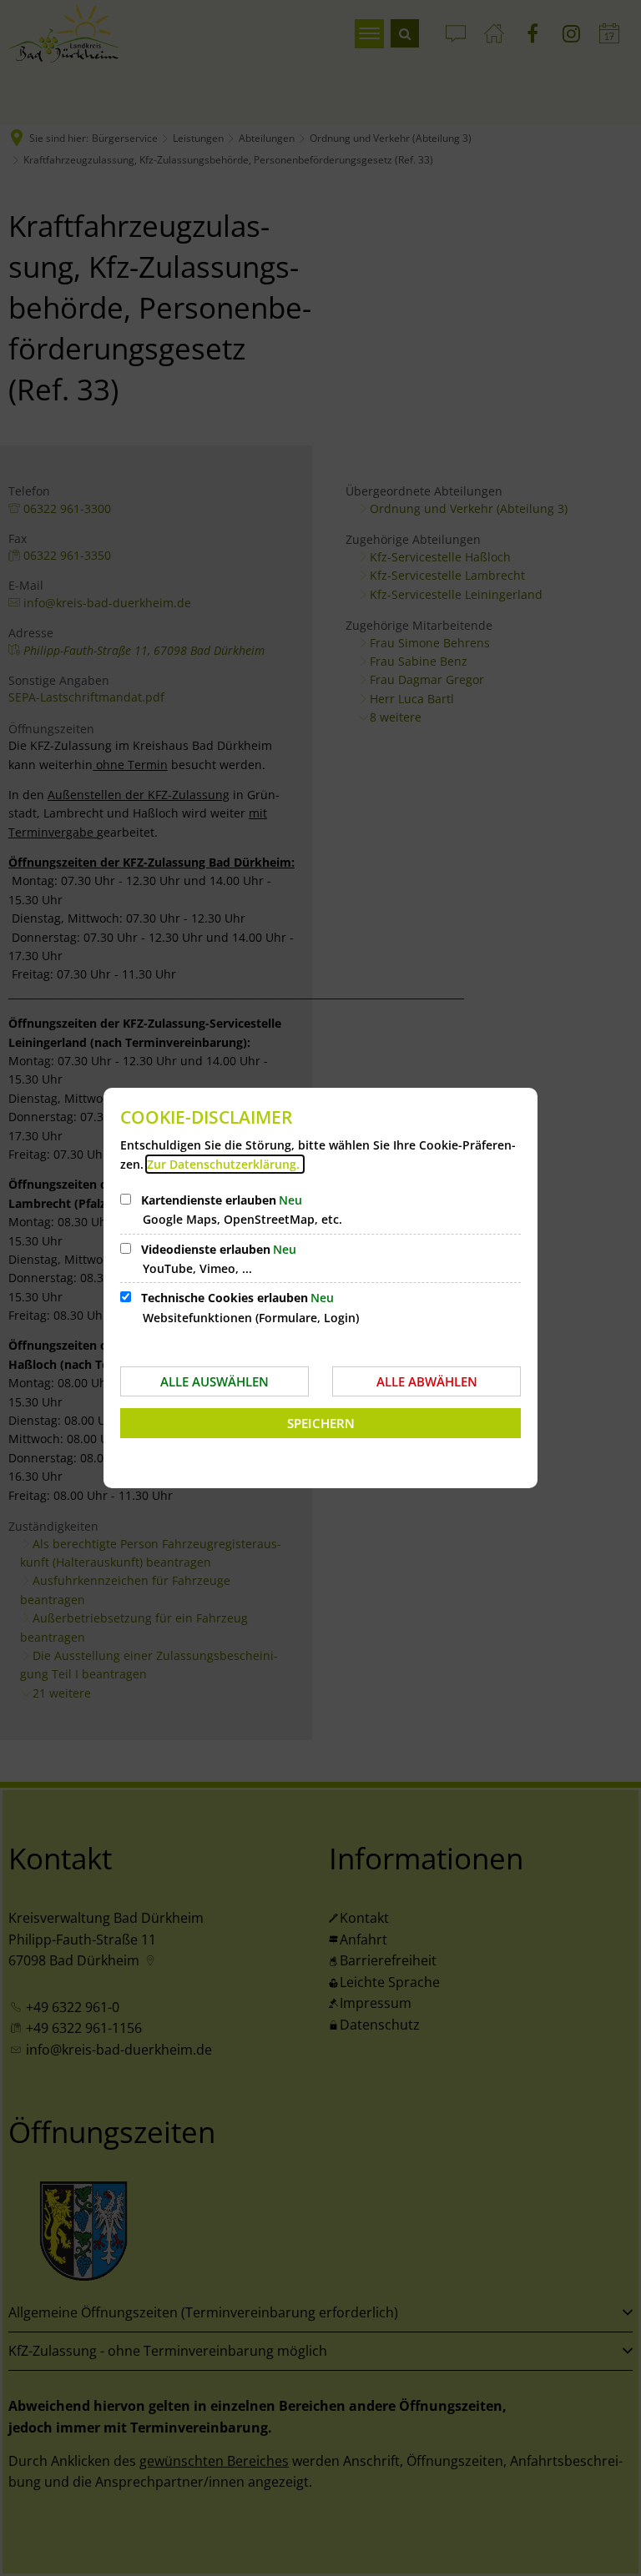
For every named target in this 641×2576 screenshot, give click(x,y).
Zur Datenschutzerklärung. (225, 1164)
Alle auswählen (215, 1381)
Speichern (321, 1423)
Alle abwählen (427, 1381)
